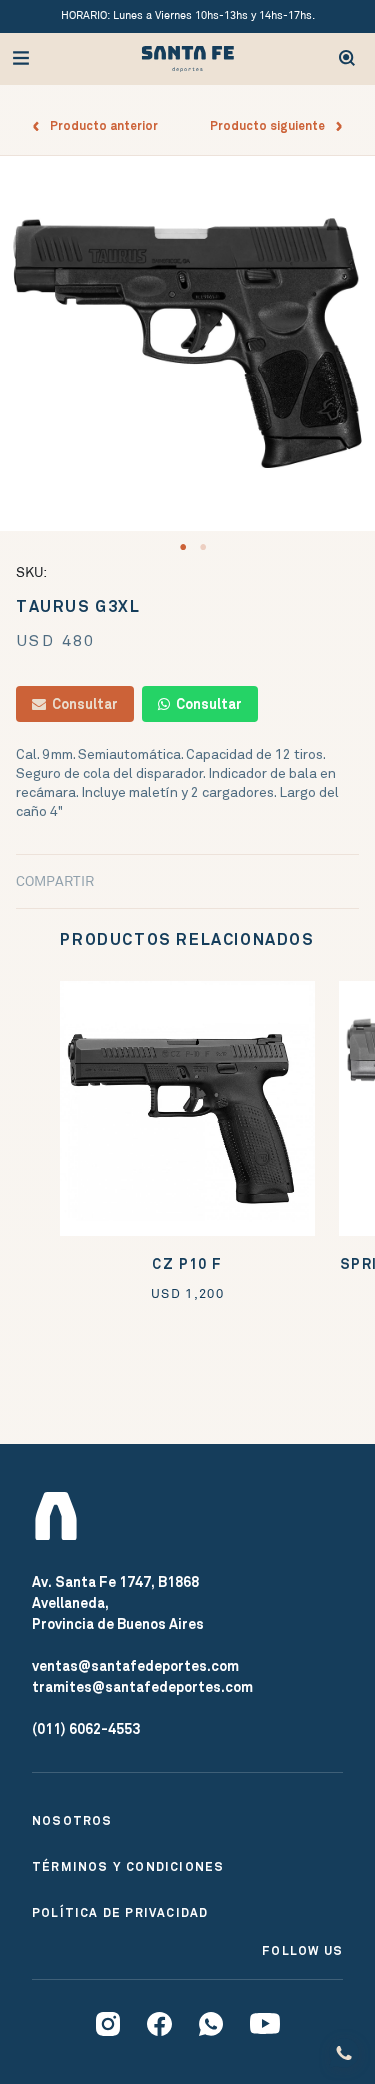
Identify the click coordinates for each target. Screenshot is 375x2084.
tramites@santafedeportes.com (142, 1687)
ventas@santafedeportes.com (135, 1666)
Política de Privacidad (120, 1913)
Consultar (82, 704)
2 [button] (203, 547)
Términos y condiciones (128, 1867)
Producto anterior (99, 126)
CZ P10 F (187, 1264)
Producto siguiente (272, 126)
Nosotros (72, 1821)
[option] (187, 343)
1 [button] (183, 547)
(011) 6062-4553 (86, 1729)
